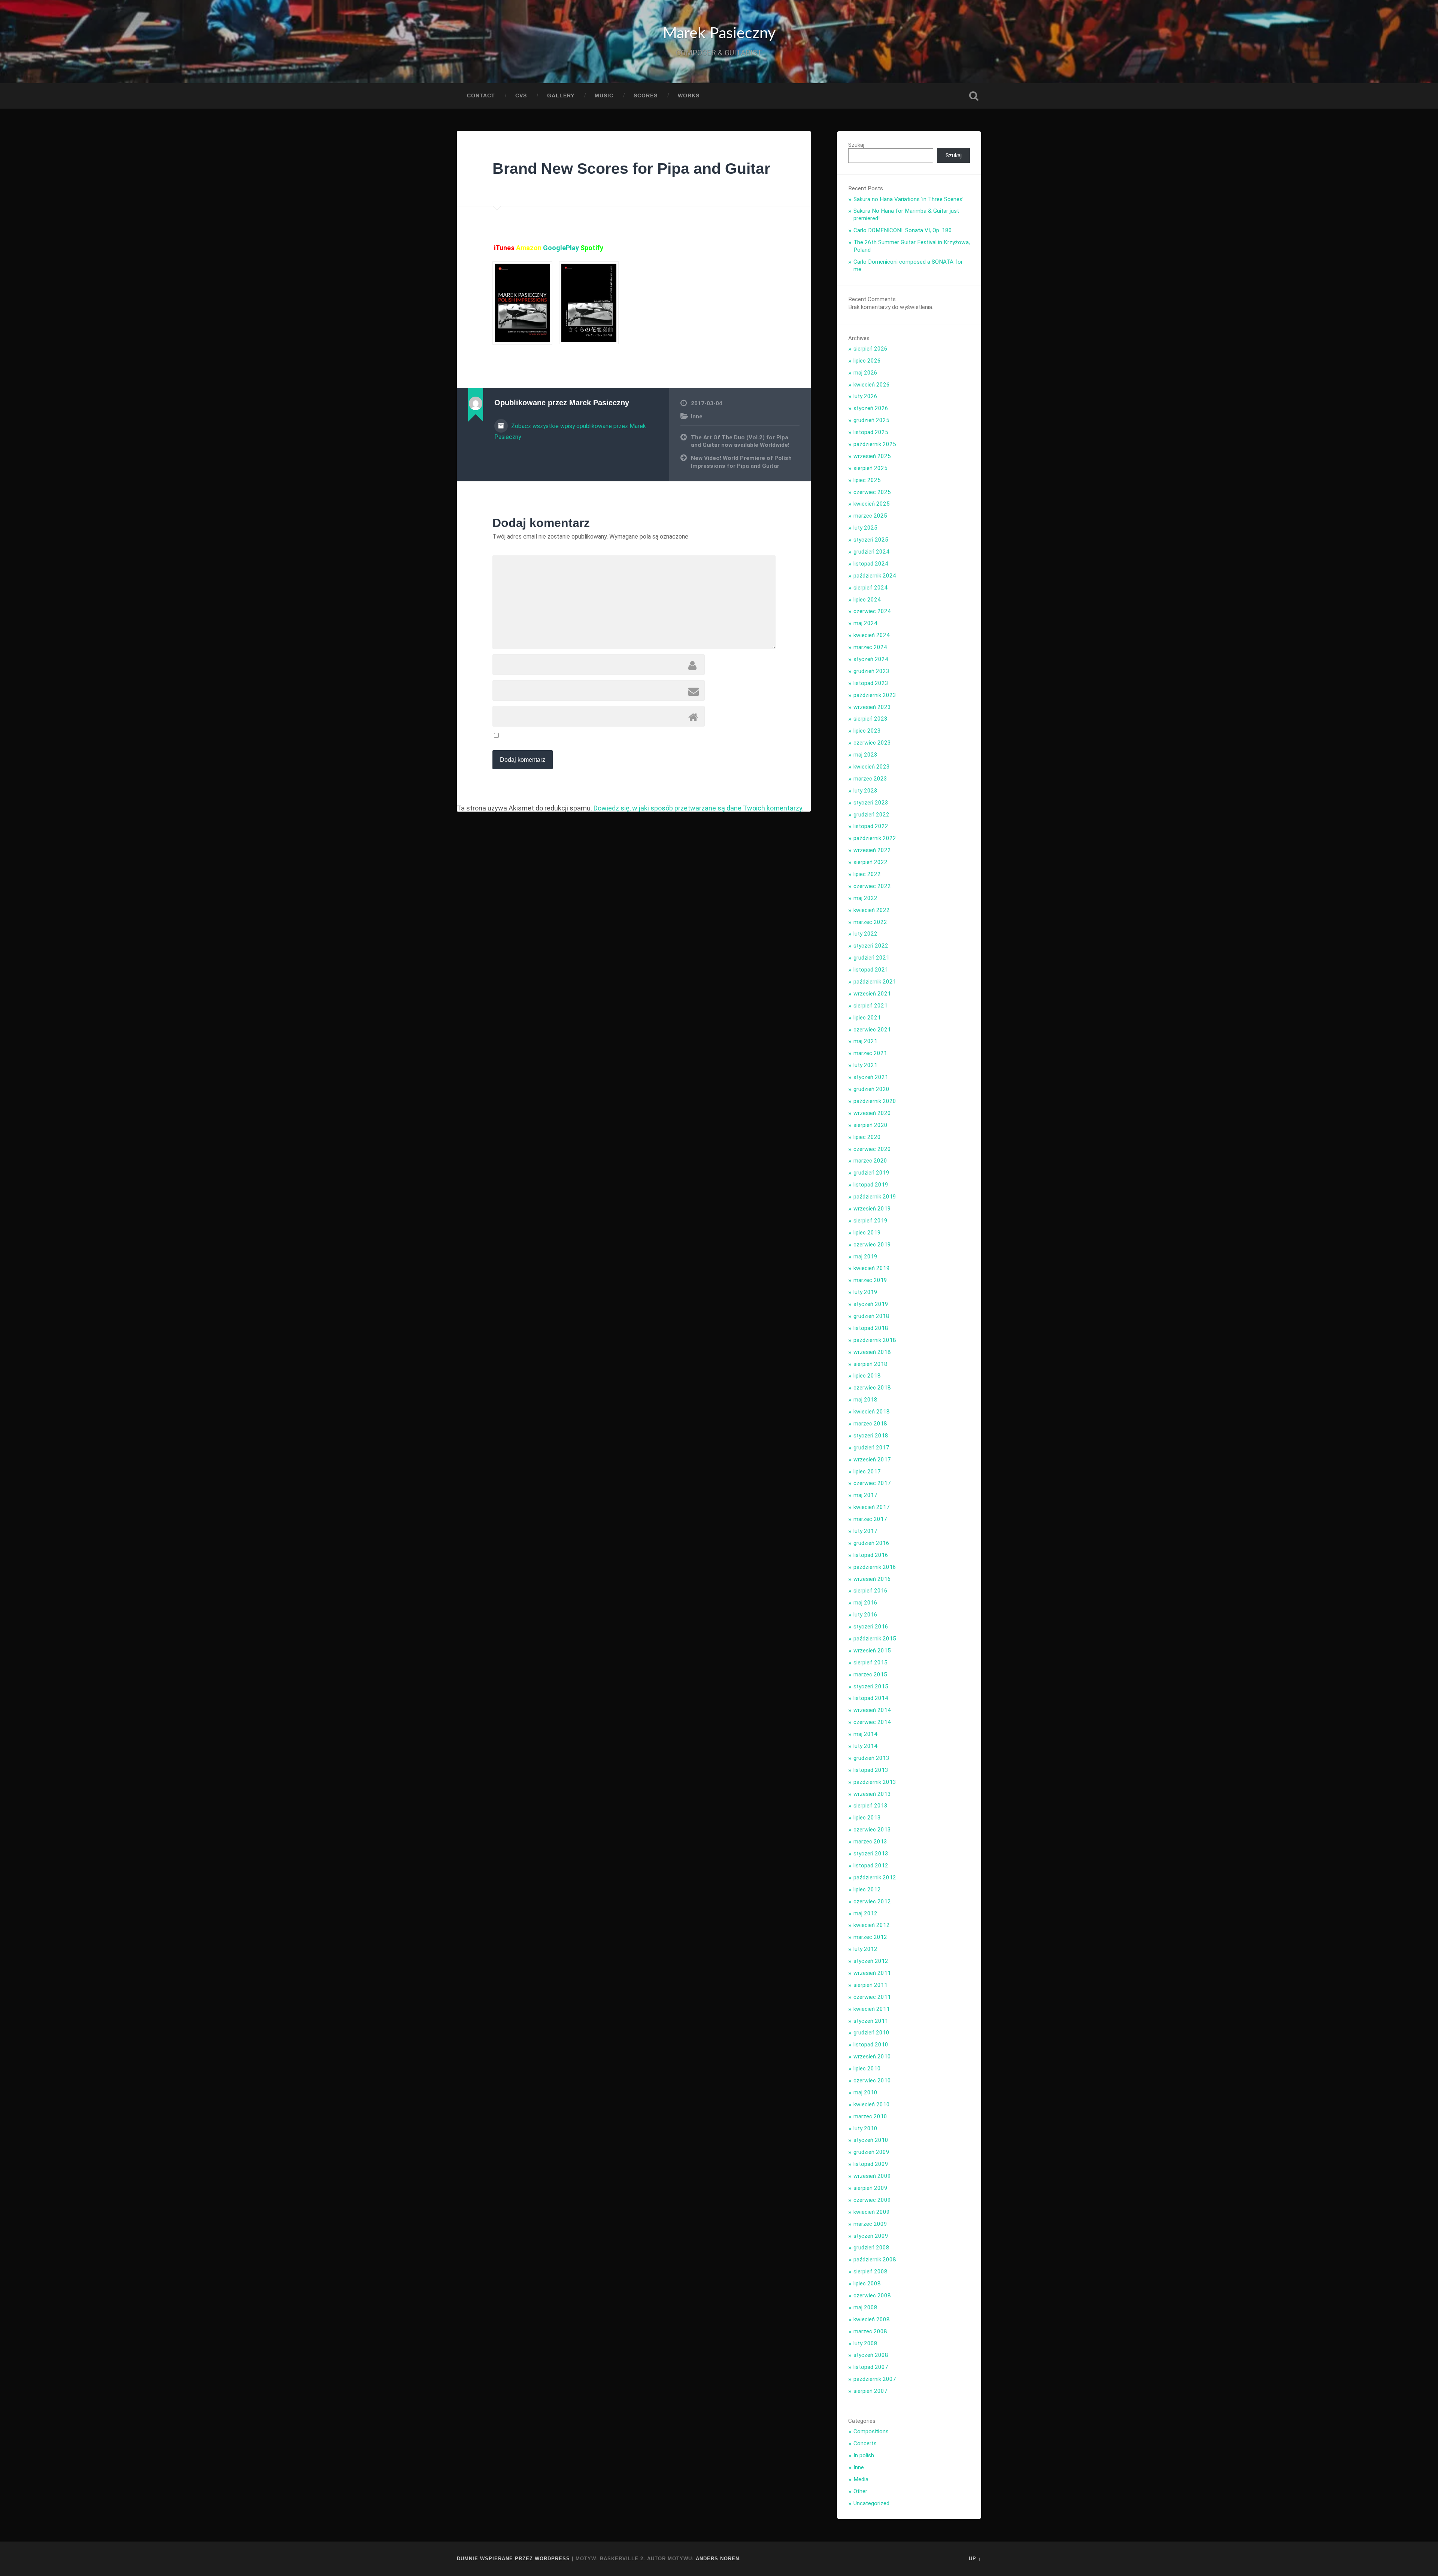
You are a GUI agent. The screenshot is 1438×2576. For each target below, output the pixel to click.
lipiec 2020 (867, 1137)
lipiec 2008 (867, 2283)
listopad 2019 (871, 1185)
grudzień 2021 (871, 958)
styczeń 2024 (871, 659)
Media (861, 2479)
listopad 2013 (871, 1770)
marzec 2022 (870, 922)
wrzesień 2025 (872, 456)
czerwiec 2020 (872, 1149)
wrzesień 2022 (872, 850)
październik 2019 (875, 1197)
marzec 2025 (870, 516)
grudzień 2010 (871, 2033)
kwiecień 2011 (872, 2009)
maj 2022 (865, 898)
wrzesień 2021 (872, 994)
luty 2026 (865, 396)
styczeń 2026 (871, 408)
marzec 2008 (870, 2331)
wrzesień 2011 (872, 1973)
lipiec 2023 (867, 731)
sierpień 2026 (870, 349)
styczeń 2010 (871, 2140)
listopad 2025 (871, 432)
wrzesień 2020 (872, 1113)
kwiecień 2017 (872, 1507)
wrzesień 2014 (872, 1710)
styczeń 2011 (871, 2021)
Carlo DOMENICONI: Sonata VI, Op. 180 (903, 230)
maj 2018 (865, 1400)
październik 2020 (875, 1101)
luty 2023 (865, 791)
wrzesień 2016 (872, 1579)
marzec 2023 (870, 779)
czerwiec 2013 (872, 1830)
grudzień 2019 (871, 1173)
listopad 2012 (871, 1866)
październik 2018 (875, 1340)
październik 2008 (875, 2260)
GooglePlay (562, 248)
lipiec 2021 (867, 1018)
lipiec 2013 (867, 1818)
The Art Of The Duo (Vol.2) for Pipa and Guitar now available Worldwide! (740, 441)
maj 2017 (865, 1495)
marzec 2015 (870, 1675)
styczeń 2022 (871, 946)
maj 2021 (865, 1041)
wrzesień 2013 (872, 1794)
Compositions (871, 2431)
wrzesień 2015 (872, 1651)
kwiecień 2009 (872, 2212)
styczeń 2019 (871, 1304)
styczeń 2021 (871, 1077)
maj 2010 (865, 2092)
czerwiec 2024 (872, 611)
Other (860, 2491)
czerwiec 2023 (872, 743)
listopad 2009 (871, 2164)
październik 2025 (875, 444)
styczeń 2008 (871, 2355)
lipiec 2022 (867, 874)
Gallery (561, 96)
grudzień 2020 (871, 1089)
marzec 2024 (870, 647)
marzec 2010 (870, 2116)
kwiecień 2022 (872, 910)
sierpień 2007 (870, 2391)
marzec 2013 (870, 1842)
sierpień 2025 (870, 468)
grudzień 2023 (871, 671)
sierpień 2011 (870, 1985)
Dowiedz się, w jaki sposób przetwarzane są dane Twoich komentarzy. (699, 808)
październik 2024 (875, 576)
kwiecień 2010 (872, 2104)
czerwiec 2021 (872, 1030)
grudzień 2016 (871, 1543)
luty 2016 (865, 1615)
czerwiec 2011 (872, 1997)
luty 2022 (865, 934)
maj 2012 (865, 1913)
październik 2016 (875, 1567)
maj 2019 (865, 1257)
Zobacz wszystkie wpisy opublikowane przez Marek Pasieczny (570, 431)
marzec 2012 (870, 1937)
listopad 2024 (871, 564)
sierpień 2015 (870, 1663)
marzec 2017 (870, 1519)
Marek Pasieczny (719, 34)
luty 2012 (865, 1949)
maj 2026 (865, 373)
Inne (697, 416)
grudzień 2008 (871, 2248)
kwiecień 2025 (872, 504)
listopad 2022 (871, 826)
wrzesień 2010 (872, 2057)
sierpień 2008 (870, 2272)
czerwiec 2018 (872, 1388)
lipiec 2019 (867, 1233)
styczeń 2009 (871, 2236)
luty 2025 (865, 528)
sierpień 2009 (870, 2188)
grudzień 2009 (871, 2152)
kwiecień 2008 (872, 2319)
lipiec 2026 (867, 361)
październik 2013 (875, 1782)
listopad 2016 (871, 1555)
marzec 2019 (870, 1280)
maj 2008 (865, 2307)
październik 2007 (875, 2379)
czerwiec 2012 (872, 1901)
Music (604, 96)
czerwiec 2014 (872, 1722)
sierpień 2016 (870, 1591)
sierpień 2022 (870, 862)
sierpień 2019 (870, 1221)
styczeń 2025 (871, 540)
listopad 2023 (871, 683)
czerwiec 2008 (872, 2295)
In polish (864, 2455)
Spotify (592, 248)
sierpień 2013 (870, 1806)
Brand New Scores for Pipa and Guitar (631, 169)
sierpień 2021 (870, 1006)
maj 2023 (865, 755)
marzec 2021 (870, 1053)
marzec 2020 (870, 1161)
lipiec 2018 (867, 1376)
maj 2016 (865, 1603)
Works (689, 96)
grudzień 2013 (871, 1758)
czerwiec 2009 (872, 2200)
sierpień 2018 (870, 1364)
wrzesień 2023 (872, 707)
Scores (646, 96)
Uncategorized (871, 2503)
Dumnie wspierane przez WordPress (513, 2559)
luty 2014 (865, 1746)
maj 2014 (865, 1734)
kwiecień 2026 (872, 385)
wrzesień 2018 (872, 1352)
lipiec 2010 (867, 2069)
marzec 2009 (870, 2224)
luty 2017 (865, 1531)
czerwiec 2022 (872, 886)
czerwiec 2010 (872, 2081)
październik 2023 (875, 695)
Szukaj (974, 96)
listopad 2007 (871, 2367)
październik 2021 (875, 982)
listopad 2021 (871, 970)
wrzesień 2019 (872, 1209)
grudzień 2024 (871, 552)
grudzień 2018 (871, 1316)
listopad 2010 (871, 2045)
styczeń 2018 (871, 1436)
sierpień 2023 (870, 719)
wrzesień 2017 (872, 1460)
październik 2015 (875, 1639)
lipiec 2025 (867, 480)
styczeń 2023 (871, 803)
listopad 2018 (871, 1328)
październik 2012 (875, 1878)
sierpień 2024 (870, 588)
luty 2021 (865, 1065)
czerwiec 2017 (872, 1483)
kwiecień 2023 (872, 767)
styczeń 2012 (871, 1961)
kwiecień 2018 (872, 1412)
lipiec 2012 (867, 1889)
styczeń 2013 (871, 1854)
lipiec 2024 (867, 600)
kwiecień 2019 (872, 1268)
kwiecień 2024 (872, 635)
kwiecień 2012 (872, 1925)
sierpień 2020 (870, 1125)
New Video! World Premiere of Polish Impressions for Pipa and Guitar (741, 462)
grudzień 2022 (871, 815)
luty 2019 (865, 1292)
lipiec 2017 (867, 1472)
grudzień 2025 (871, 420)
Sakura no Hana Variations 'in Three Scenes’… (910, 199)
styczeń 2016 (871, 1627)
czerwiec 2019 (872, 1245)
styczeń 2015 (871, 1686)
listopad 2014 (871, 1698)
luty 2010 (865, 2128)
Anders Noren (718, 2559)
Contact (481, 96)
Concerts (865, 2443)
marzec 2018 (870, 1424)
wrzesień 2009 (872, 2176)
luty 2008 (865, 2343)
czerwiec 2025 (872, 492)
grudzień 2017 (871, 1448)
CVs (521, 96)
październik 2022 (875, 838)
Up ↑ (975, 2559)
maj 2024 (865, 623)
